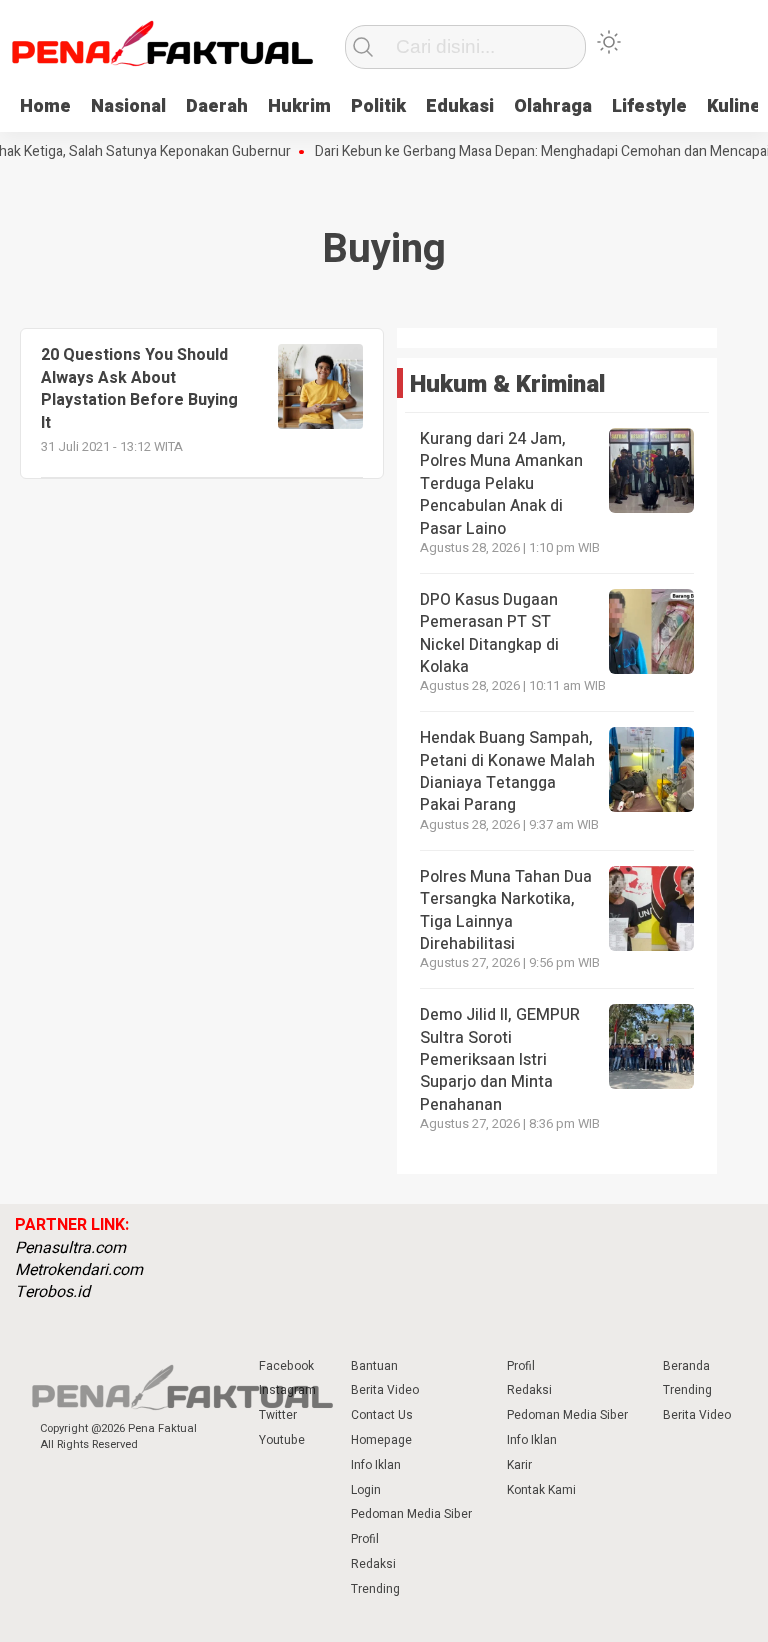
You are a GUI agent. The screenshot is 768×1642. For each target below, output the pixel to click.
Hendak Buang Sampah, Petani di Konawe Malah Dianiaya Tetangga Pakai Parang (507, 771)
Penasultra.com (70, 1248)
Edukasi (460, 106)
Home (45, 106)
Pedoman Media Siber (411, 1514)
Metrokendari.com (79, 1270)
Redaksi (373, 1564)
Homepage (381, 1440)
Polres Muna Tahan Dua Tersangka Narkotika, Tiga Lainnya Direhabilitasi (506, 910)
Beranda (686, 1366)
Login (366, 1490)
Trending (375, 1589)
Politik (378, 106)
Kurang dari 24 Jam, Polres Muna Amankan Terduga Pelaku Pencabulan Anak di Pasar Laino (501, 484)
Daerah (217, 106)
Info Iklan (376, 1465)
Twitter (278, 1415)
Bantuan (374, 1366)
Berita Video (385, 1390)
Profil (365, 1539)
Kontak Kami (541, 1490)
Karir (519, 1465)
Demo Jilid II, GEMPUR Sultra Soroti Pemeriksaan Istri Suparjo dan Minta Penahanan (500, 1060)
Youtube (282, 1440)
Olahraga (553, 106)
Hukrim (299, 106)
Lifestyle (649, 106)
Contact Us (382, 1415)
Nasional (128, 106)
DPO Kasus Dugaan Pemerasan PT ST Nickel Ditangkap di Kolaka (489, 633)
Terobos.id (52, 1292)
